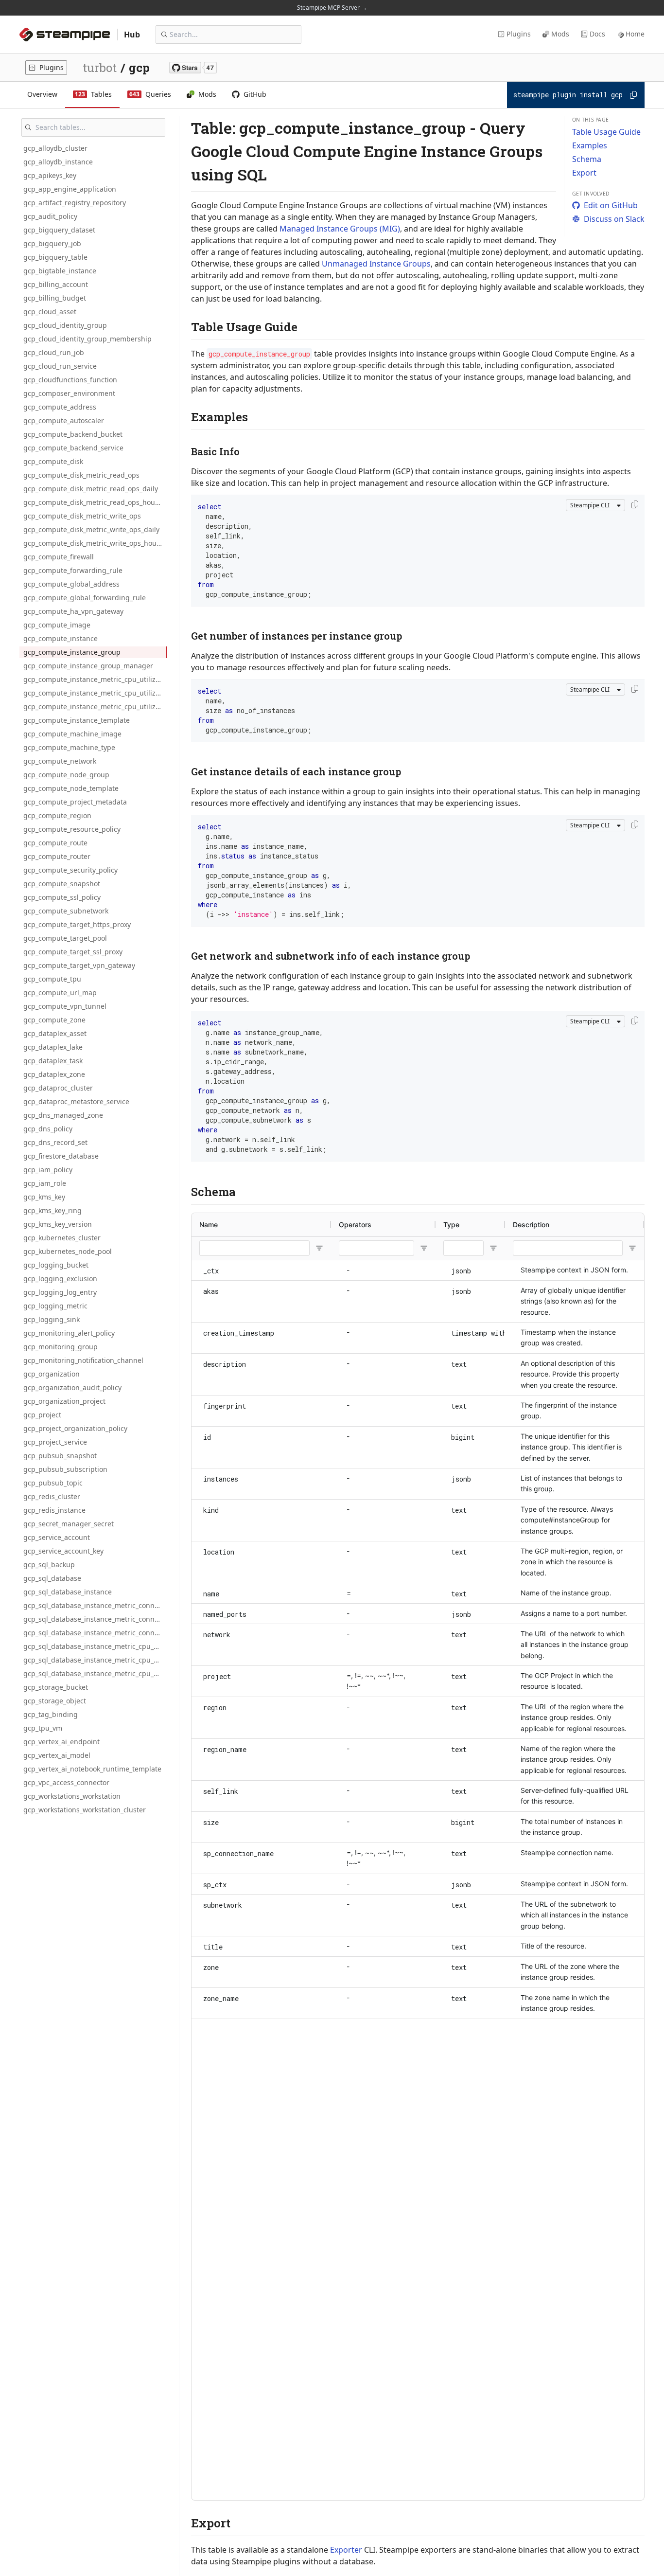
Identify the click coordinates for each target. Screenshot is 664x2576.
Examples (590, 145)
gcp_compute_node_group (66, 775)
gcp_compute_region (57, 815)
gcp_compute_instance (61, 638)
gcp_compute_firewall (59, 557)
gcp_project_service (55, 1442)
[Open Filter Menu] (319, 1248)
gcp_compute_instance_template (77, 720)
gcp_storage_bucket (56, 1687)
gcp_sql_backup (49, 1565)
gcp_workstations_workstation (72, 1796)
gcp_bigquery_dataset (59, 230)
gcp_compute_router (57, 856)
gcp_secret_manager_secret (69, 1524)
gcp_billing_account (56, 284)
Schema (587, 159)
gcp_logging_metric (55, 1306)
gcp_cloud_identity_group (65, 325)
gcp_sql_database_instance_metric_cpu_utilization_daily (95, 1660)
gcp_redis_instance (54, 1510)
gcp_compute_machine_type (69, 747)
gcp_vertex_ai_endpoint (61, 1742)
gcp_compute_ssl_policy (62, 897)
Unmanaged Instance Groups (376, 264)
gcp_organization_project (64, 1401)
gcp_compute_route (55, 843)
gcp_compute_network (60, 761)
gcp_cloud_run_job (54, 352)
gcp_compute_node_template (71, 788)
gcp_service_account (57, 1537)
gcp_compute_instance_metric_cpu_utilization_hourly (95, 707)
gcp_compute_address (60, 407)
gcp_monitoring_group (61, 1347)
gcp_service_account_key (63, 1551)
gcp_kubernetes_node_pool (68, 1251)
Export (584, 173)
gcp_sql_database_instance (68, 1592)
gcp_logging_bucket (56, 1265)
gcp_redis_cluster (52, 1496)
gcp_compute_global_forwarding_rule (85, 598)
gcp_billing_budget (55, 298)
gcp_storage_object (55, 1701)
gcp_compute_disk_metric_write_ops (82, 516)
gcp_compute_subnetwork (66, 911)
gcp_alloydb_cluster (55, 148)
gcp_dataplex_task (53, 1061)
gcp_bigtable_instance (60, 271)
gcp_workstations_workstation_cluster (85, 1810)
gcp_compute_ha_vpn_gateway (73, 611)
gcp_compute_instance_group (72, 652)
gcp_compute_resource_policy (72, 829)
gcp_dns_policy (48, 1129)
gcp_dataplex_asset (55, 1033)
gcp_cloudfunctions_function (70, 380)
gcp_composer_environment (69, 393)
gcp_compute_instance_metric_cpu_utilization (95, 679)
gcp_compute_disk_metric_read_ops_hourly (93, 502)
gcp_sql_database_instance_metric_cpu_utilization (95, 1646)
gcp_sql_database (52, 1578)
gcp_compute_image (57, 625)
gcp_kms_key (44, 1197)
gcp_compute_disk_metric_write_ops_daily (91, 529)
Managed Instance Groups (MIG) (340, 229)
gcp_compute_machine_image (72, 734)
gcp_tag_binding (51, 1714)
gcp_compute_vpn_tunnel (65, 1006)
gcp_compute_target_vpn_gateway (79, 965)
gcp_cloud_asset (50, 312)
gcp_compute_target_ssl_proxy (73, 952)
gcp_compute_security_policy (70, 870)
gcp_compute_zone (54, 1020)
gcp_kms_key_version (58, 1224)
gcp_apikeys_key (50, 175)
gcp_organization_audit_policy (72, 1387)
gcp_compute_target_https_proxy (77, 924)
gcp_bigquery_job (52, 243)
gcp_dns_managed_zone (63, 1115)
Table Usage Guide (606, 132)
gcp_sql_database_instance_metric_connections (95, 1605)
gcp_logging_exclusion (60, 1279)
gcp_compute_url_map (60, 993)
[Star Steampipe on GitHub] (193, 68)
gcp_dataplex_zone (54, 1074)
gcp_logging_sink (52, 1319)
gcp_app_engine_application (70, 189)
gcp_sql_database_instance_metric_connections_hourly (95, 1633)
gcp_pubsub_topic (53, 1483)
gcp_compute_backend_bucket (73, 434)
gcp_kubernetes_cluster (62, 1238)
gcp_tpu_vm (43, 1728)
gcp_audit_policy (50, 216)
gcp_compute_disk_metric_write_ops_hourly (94, 543)
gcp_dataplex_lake (53, 1047)
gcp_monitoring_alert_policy (69, 1333)
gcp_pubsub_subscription (65, 1469)
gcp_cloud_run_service (60, 366)
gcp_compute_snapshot (62, 884)
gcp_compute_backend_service (73, 448)
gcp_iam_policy (48, 1170)
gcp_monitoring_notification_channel (83, 1360)
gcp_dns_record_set (55, 1142)
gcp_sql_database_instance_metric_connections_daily (95, 1619)
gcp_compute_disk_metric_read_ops (81, 475)
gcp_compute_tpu (52, 979)
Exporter (346, 2550)
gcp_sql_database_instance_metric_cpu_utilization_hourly (95, 1673)
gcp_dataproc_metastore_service (76, 1101)
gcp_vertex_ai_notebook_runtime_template (92, 1769)
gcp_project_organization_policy (75, 1428)
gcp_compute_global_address (71, 584)
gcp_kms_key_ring (52, 1210)
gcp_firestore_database (61, 1156)
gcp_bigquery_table (55, 257)
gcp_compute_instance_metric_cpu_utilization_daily (95, 693)
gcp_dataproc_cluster (58, 1088)
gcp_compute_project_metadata (75, 802)
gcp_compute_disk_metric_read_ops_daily (91, 489)
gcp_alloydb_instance (58, 162)
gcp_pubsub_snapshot (60, 1456)
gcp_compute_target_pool (65, 938)
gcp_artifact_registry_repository (75, 203)
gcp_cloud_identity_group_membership (87, 339)
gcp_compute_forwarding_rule (73, 570)
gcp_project (42, 1415)
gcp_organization (52, 1374)
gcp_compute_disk (53, 461)
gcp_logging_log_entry (60, 1292)
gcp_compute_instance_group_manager (88, 666)
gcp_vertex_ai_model (57, 1755)
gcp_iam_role (45, 1183)
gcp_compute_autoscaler (64, 420)
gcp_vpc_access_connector (66, 1782)
